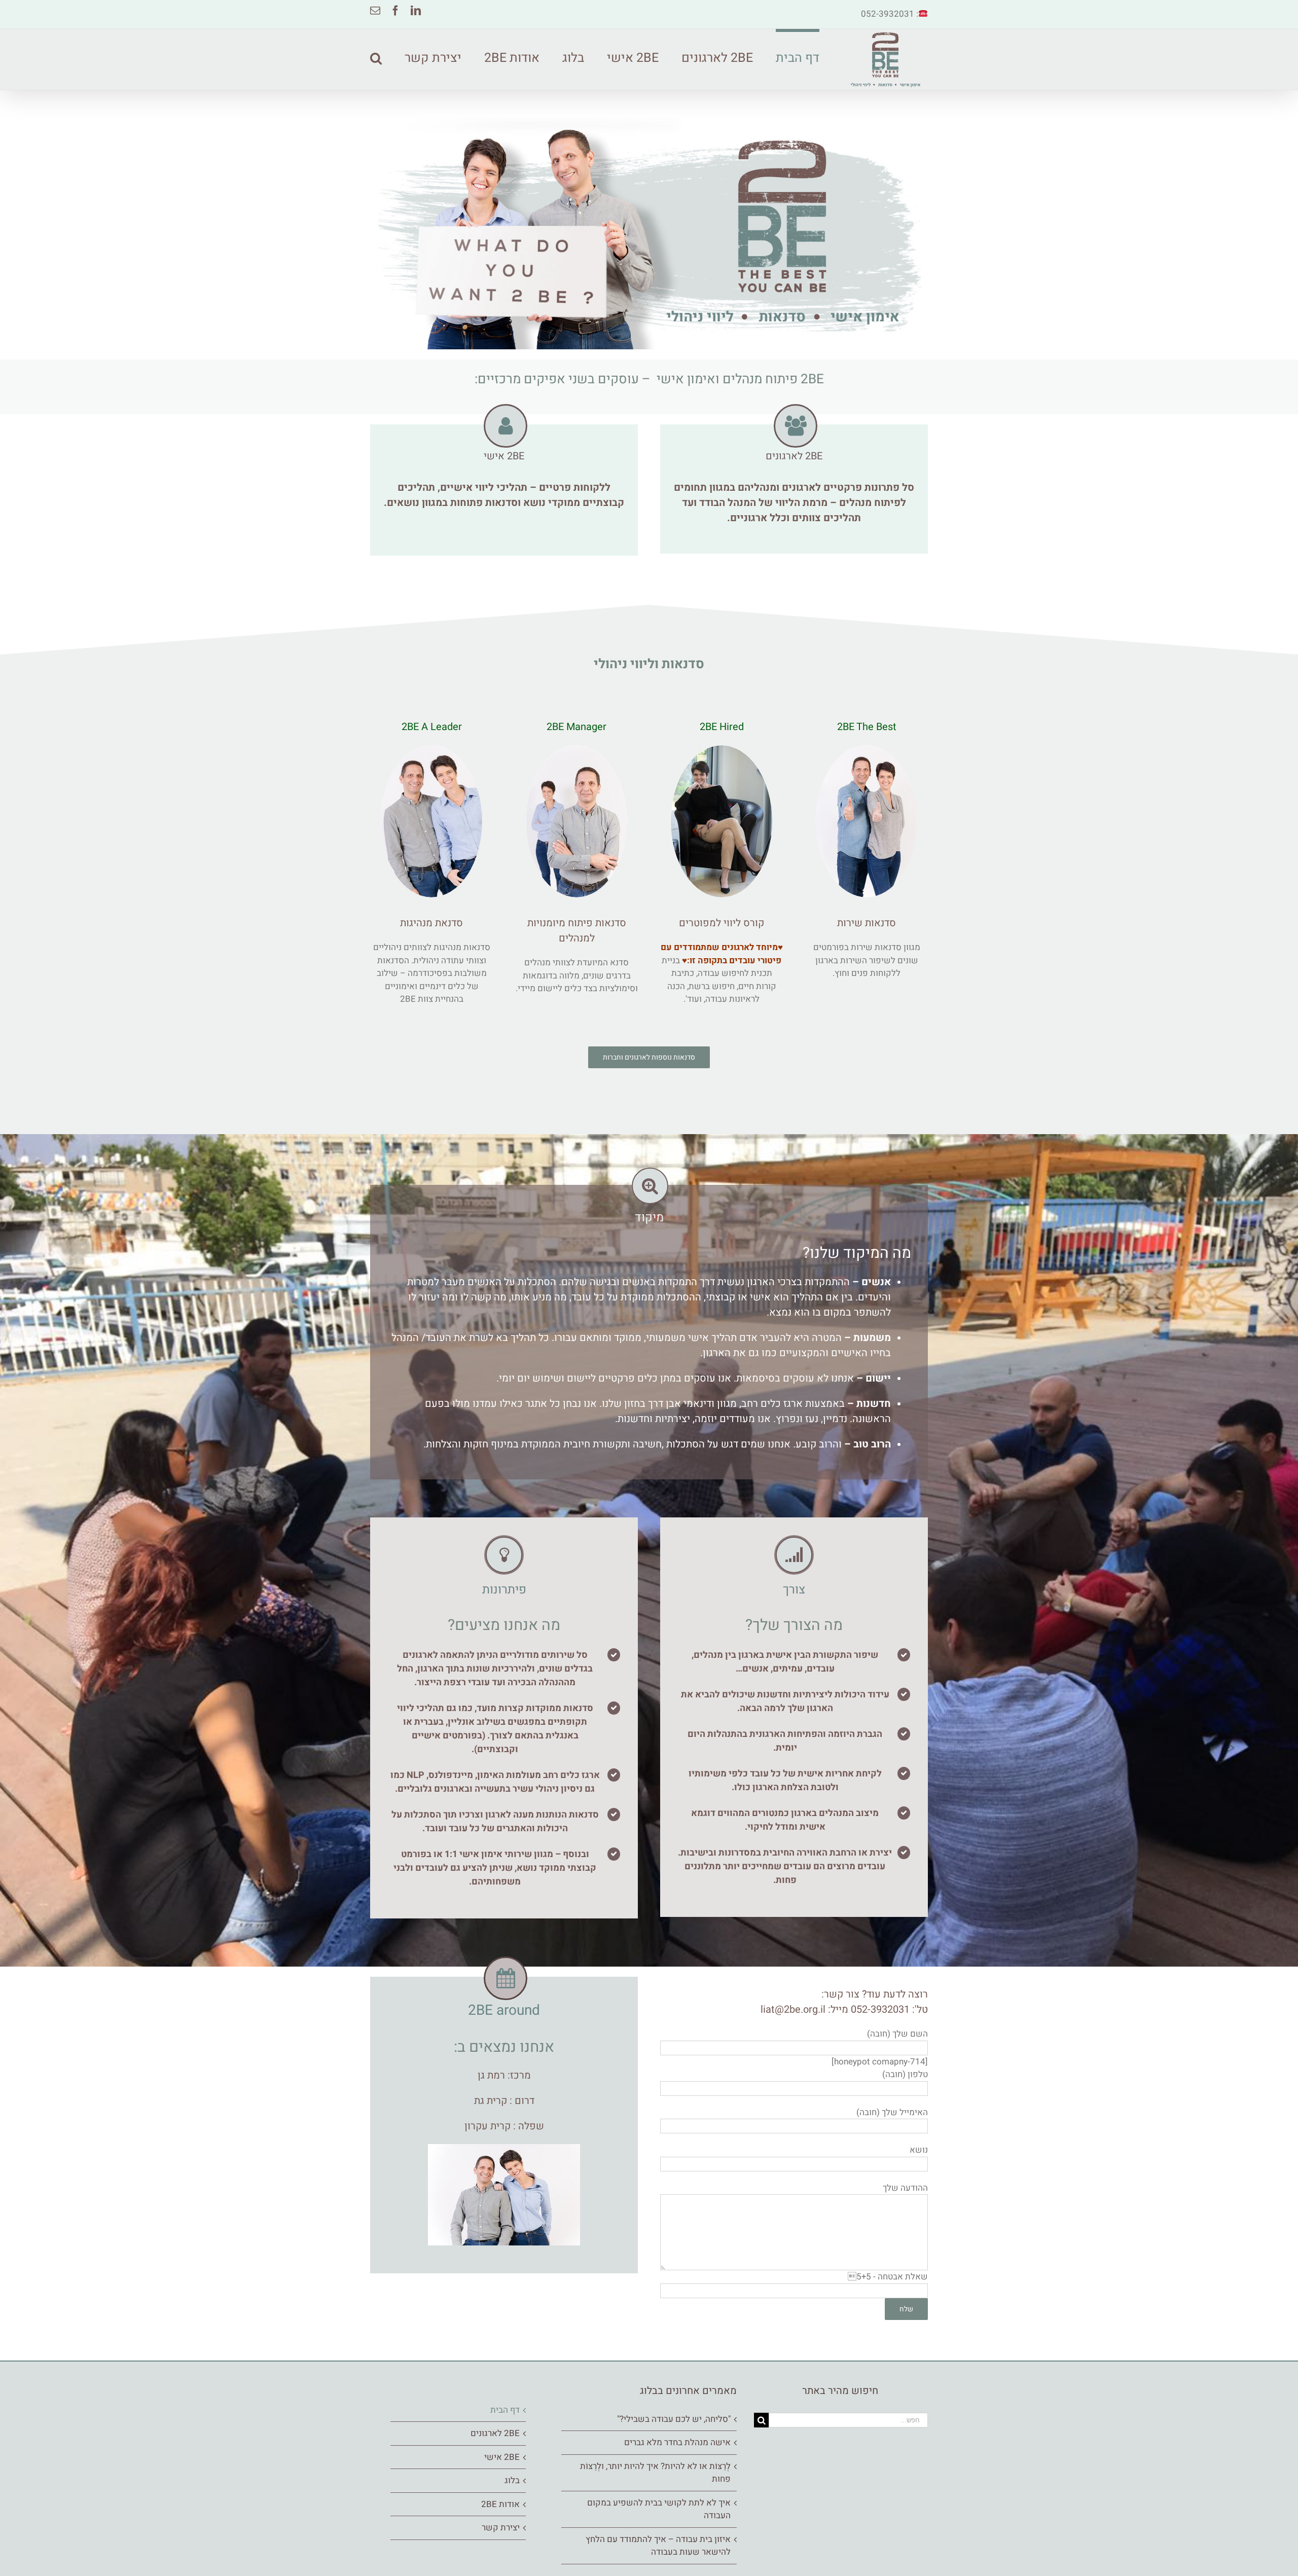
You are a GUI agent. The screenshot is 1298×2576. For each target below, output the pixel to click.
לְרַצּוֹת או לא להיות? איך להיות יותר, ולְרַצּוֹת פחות (655, 2473)
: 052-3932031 (890, 14)
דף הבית (505, 2410)
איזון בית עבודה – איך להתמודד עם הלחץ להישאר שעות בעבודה (658, 2546)
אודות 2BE (500, 2504)
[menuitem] (786, 57)
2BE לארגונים (495, 2433)
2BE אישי (502, 2457)
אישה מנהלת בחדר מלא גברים (677, 2442)
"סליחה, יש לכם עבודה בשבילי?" (674, 2419)
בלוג (512, 2480)
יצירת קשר (501, 2528)
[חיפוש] (376, 57)
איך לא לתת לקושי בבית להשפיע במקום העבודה (659, 2509)
